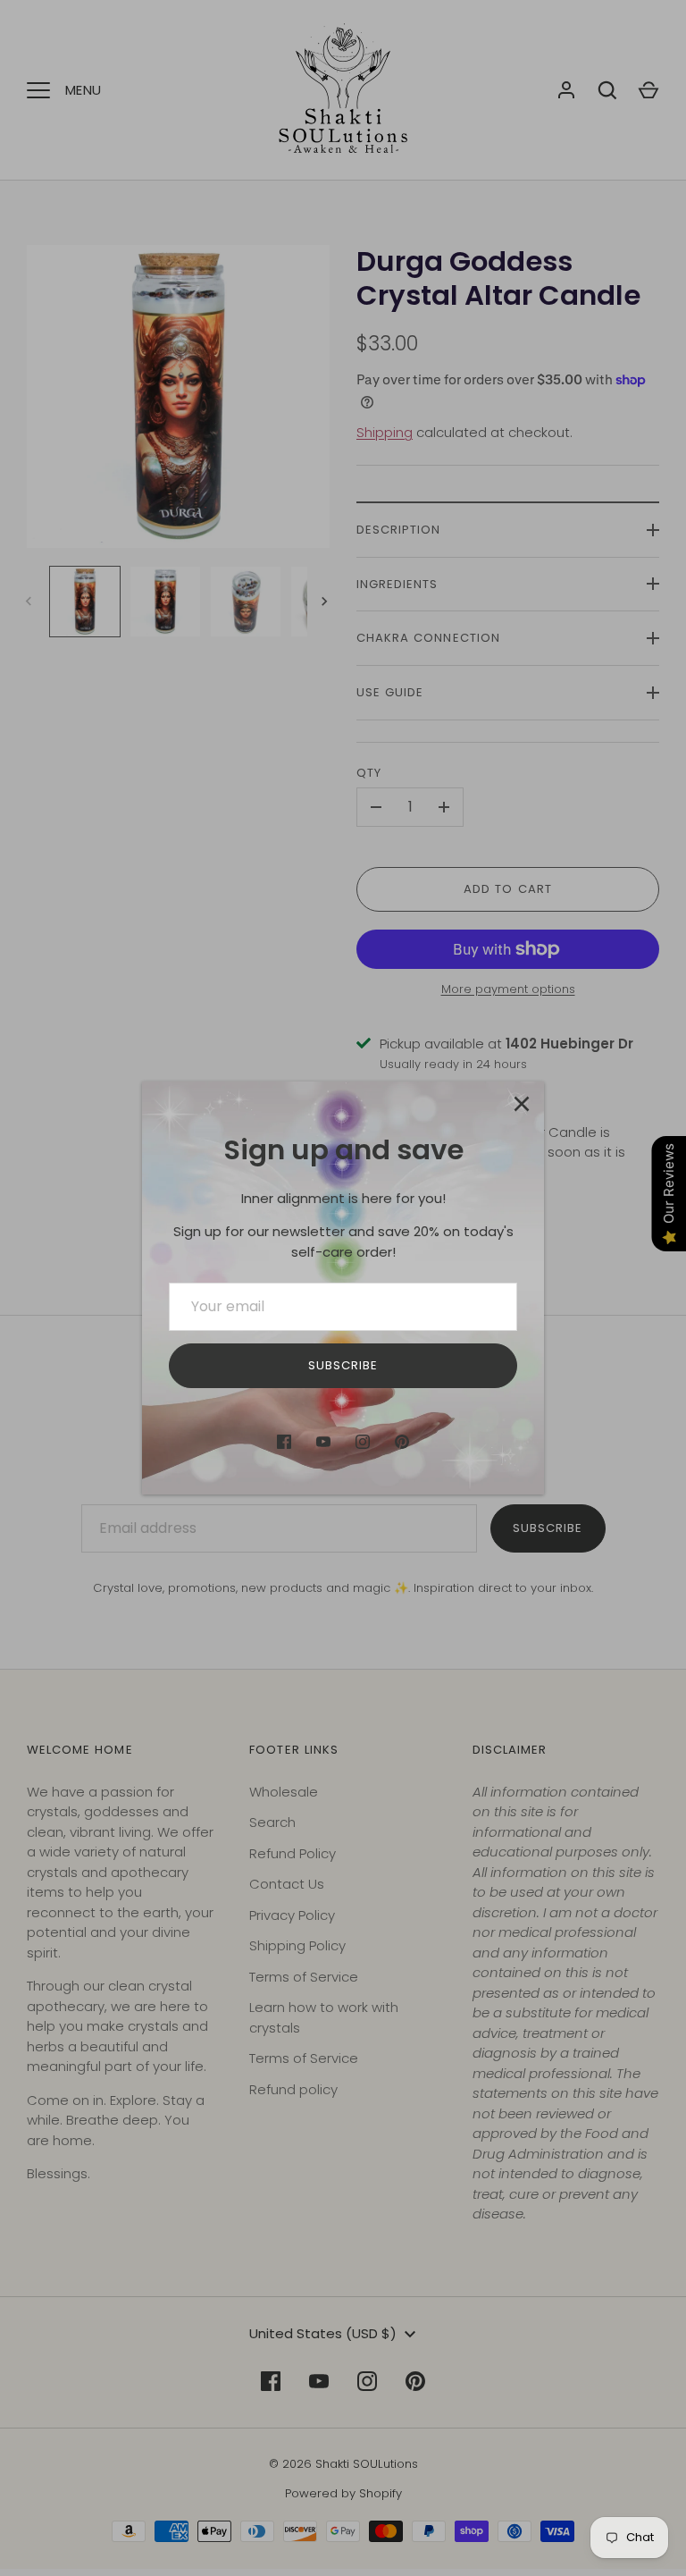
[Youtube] (323, 1442)
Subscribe (343, 1365)
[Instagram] (363, 1442)
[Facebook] (284, 1442)
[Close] (522, 1104)
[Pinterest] (402, 1442)
